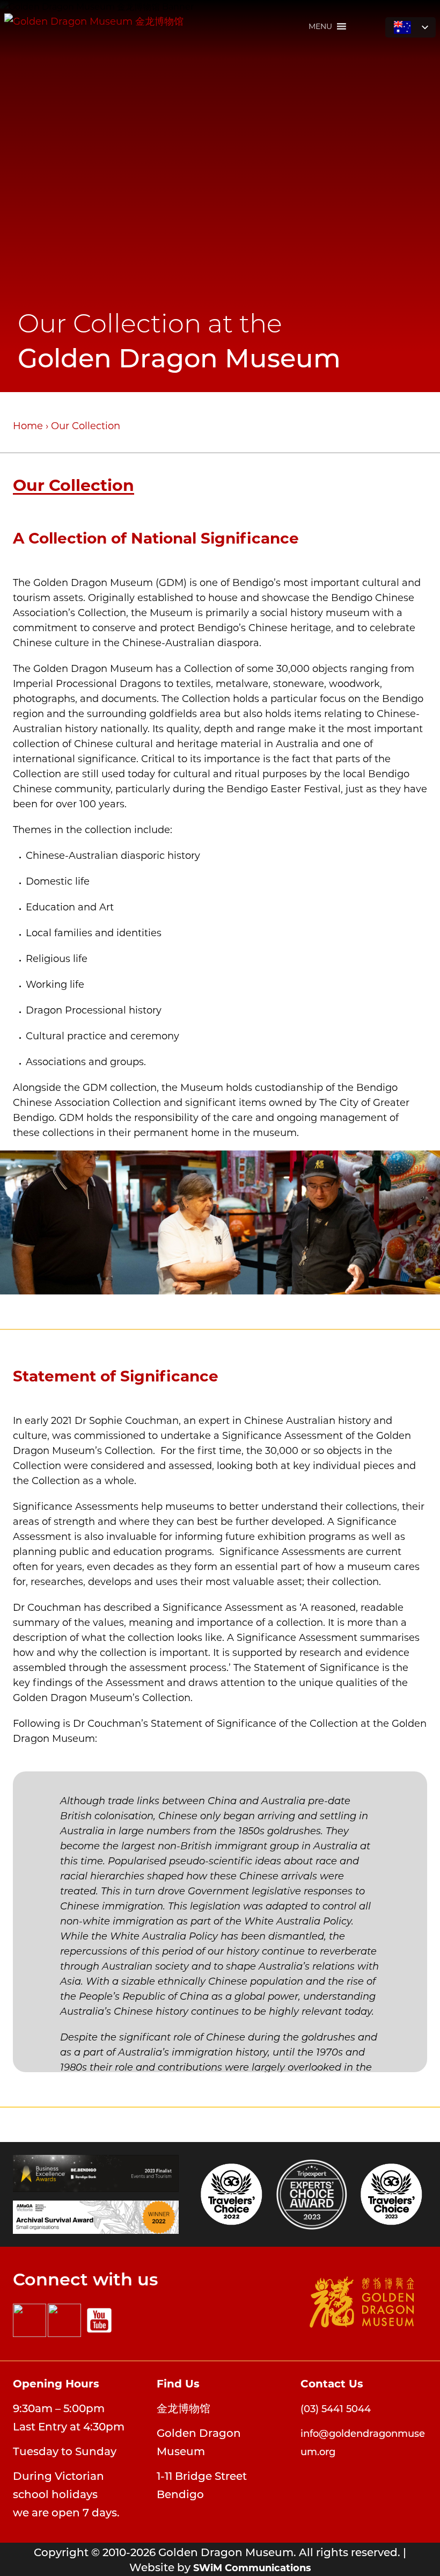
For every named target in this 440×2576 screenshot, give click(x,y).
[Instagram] (64, 2320)
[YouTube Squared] (99, 2320)
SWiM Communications (252, 2567)
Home (28, 425)
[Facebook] (30, 2320)
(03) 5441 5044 (336, 2408)
